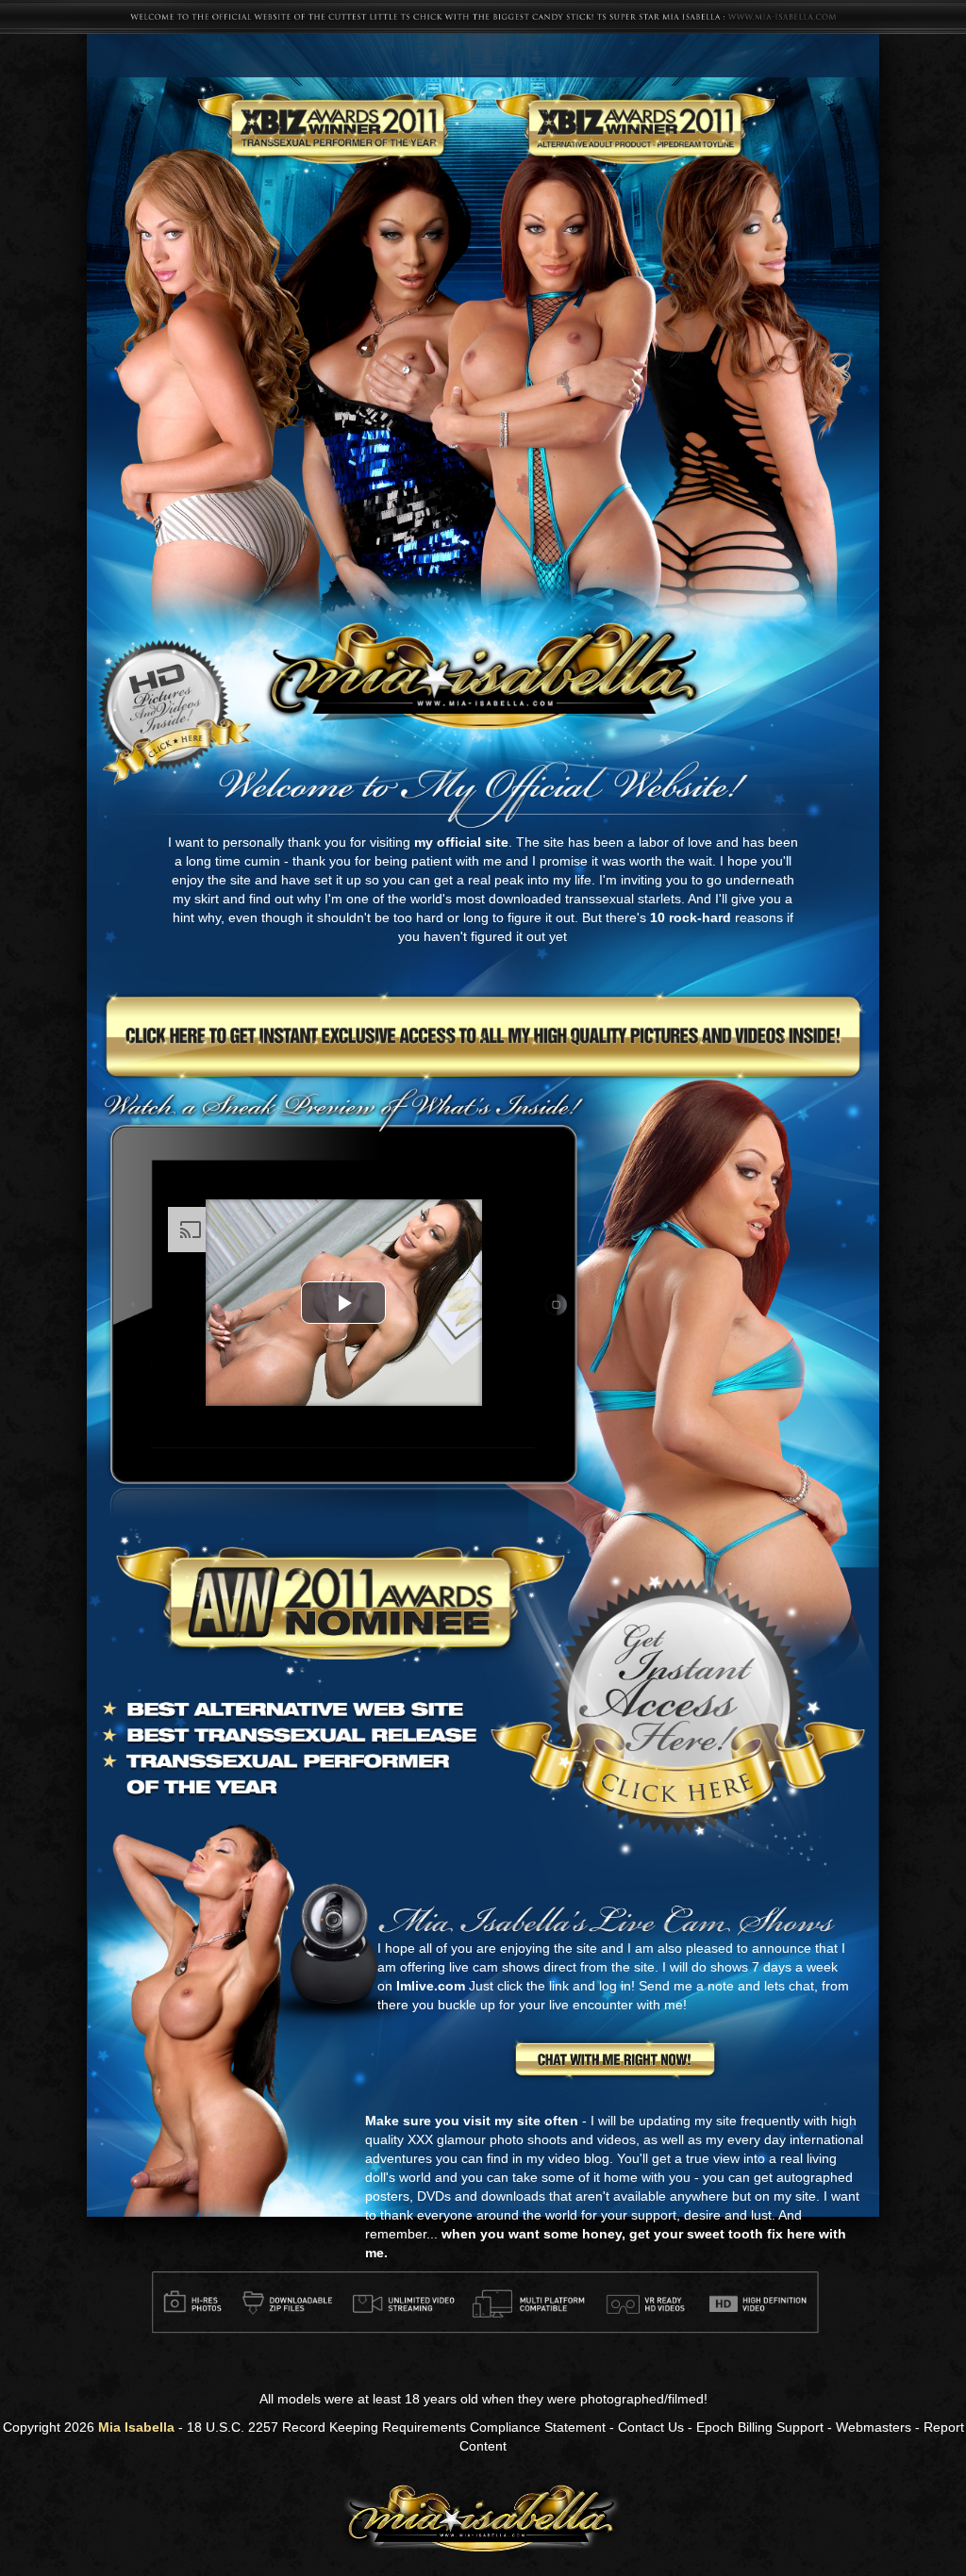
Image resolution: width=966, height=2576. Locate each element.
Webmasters (874, 2427)
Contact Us (651, 2427)
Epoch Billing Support (760, 2427)
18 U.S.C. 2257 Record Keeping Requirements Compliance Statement (396, 2427)
